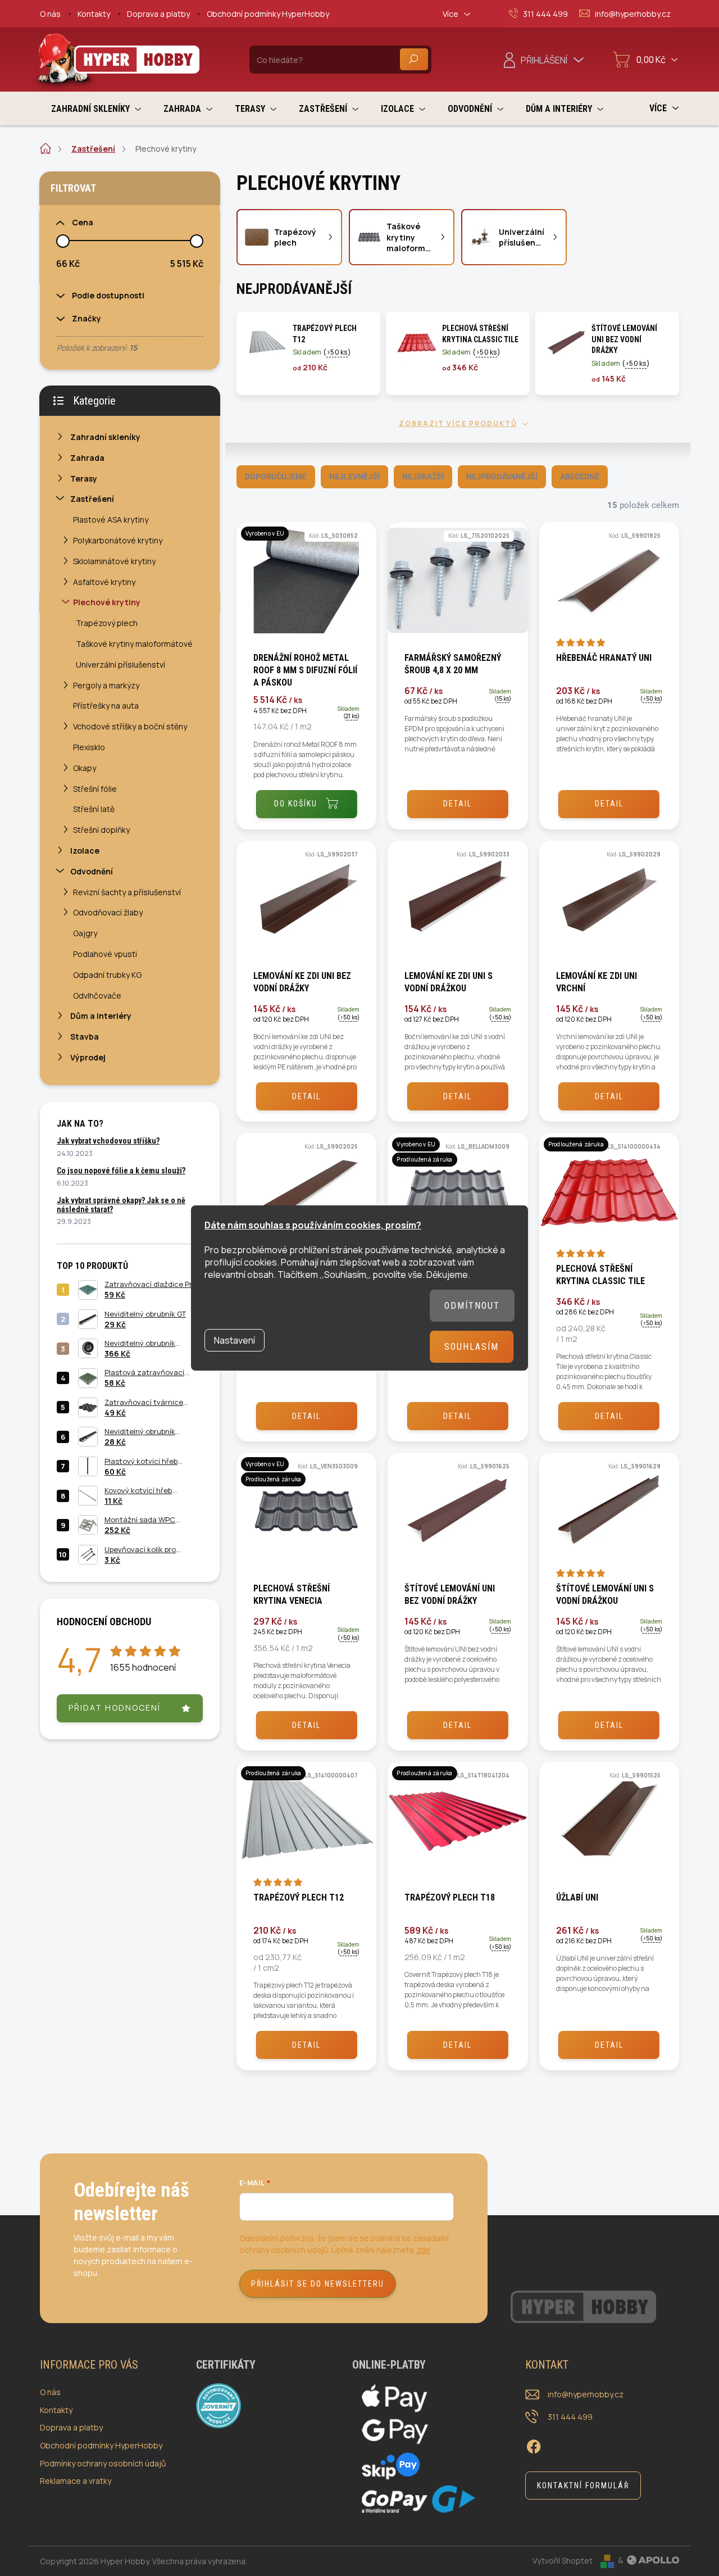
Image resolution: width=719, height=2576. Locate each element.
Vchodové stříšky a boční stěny (130, 726)
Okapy (85, 768)
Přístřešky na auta (106, 706)
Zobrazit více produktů (458, 424)
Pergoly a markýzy (106, 685)
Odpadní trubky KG (107, 975)
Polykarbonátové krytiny (118, 540)
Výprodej (88, 1057)
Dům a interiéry (101, 1016)
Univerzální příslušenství (120, 665)
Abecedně (580, 477)
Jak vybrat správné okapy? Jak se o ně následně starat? (121, 1205)
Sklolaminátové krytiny (114, 561)
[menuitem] (96, 109)
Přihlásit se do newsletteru (318, 2284)
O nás (50, 14)
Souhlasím (472, 1347)
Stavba (85, 1037)
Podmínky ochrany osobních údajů (103, 2463)
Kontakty (94, 14)
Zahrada (87, 458)
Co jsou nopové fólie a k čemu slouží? (121, 1171)
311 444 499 (570, 2417)
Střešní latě (94, 809)
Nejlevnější (354, 477)
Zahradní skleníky (105, 437)
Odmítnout (472, 1306)
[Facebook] (534, 2445)
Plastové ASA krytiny (111, 520)
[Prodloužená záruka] (609, 1197)
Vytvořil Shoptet (563, 2560)
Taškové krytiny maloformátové (134, 644)
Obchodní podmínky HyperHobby (268, 14)
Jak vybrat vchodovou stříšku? (108, 1141)
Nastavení (235, 1340)
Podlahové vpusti (105, 954)
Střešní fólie (95, 789)
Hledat (414, 59)
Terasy (84, 479)
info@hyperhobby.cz (586, 2394)
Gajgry (85, 933)
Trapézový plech (107, 623)
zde (423, 2250)
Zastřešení (92, 499)
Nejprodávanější (502, 477)
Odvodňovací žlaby (108, 912)
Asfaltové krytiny (104, 582)
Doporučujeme (276, 477)
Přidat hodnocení (115, 1707)
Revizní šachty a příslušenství (127, 892)
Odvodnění (92, 871)
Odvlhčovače (97, 996)
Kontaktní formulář (583, 2486)
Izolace (85, 851)
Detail (458, 804)
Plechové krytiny (107, 602)
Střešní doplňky (101, 830)
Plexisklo (89, 747)
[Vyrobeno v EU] (306, 586)
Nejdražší (423, 477)
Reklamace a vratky (76, 2481)
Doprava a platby (158, 14)
